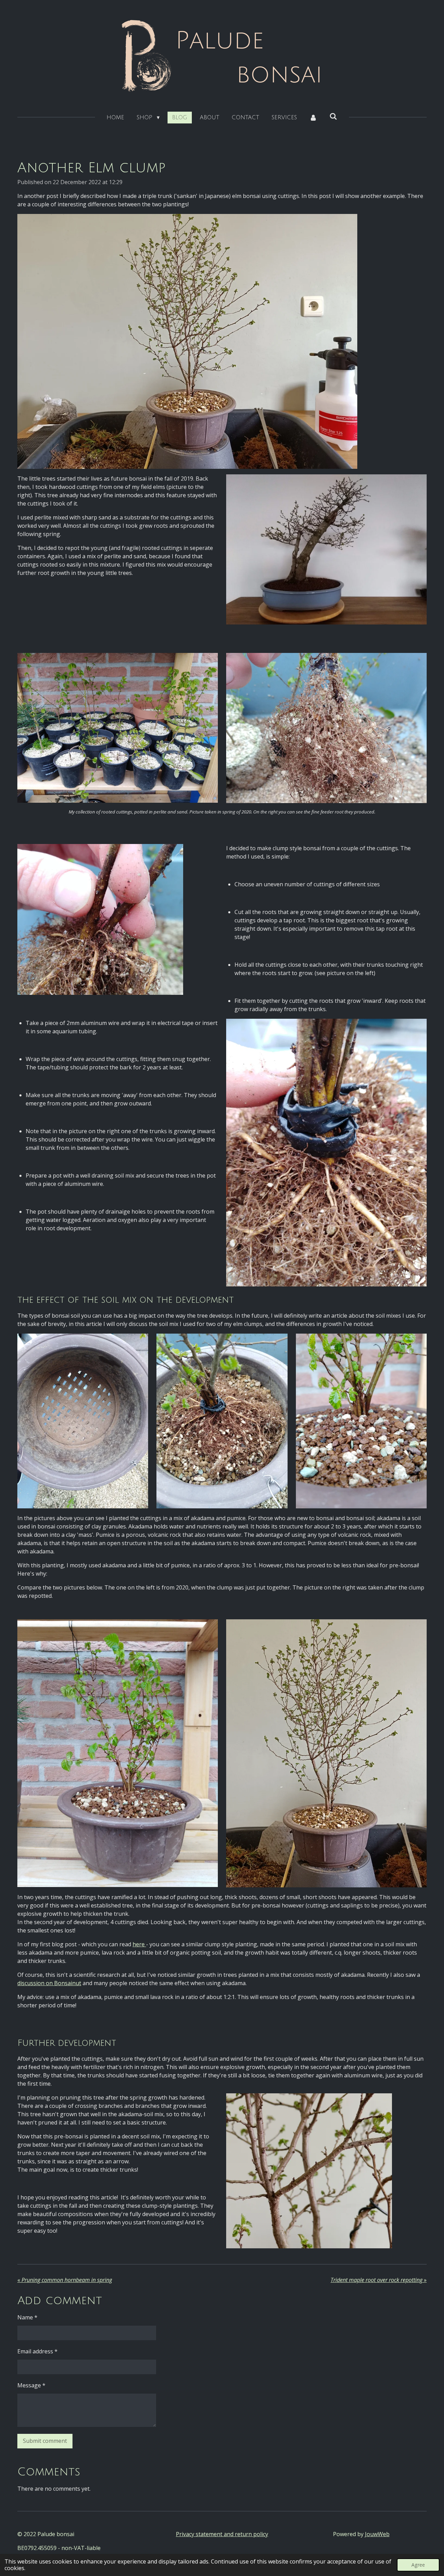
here (139, 1944)
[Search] (333, 117)
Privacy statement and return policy (222, 2534)
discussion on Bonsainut (49, 1983)
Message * (31, 2385)
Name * (27, 2317)
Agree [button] (418, 2565)
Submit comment (45, 2441)
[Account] (313, 118)
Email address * (37, 2351)
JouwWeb (377, 2534)
